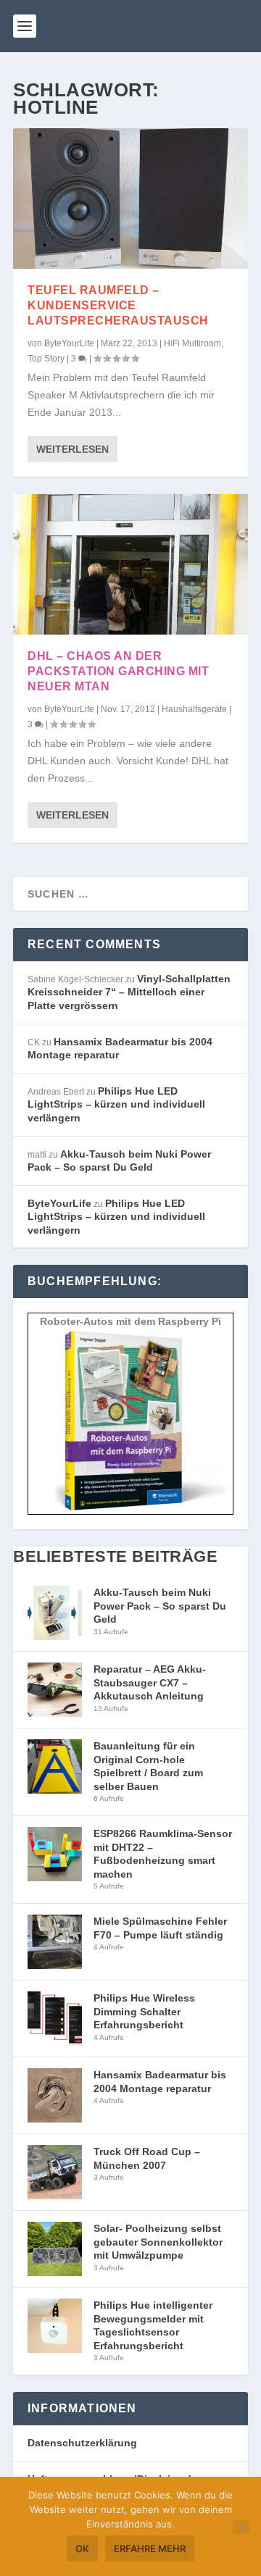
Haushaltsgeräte (194, 709)
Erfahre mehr (150, 2548)
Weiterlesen (72, 449)
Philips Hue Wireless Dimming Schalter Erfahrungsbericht (144, 2011)
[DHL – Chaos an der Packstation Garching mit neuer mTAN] (130, 564)
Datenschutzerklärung (82, 2443)
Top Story (46, 359)
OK (82, 2548)
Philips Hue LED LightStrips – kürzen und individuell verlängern (116, 1104)
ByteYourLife (69, 343)
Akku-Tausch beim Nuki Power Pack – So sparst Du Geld (160, 1606)
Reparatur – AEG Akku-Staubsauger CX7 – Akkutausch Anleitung (150, 1682)
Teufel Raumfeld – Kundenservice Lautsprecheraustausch (118, 305)
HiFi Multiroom (192, 343)
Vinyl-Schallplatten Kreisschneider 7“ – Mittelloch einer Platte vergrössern (129, 992)
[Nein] (241, 2527)
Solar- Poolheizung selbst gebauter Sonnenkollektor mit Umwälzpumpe (158, 2242)
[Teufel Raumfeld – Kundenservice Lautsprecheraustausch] (130, 198)
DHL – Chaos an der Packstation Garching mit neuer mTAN (118, 671)
